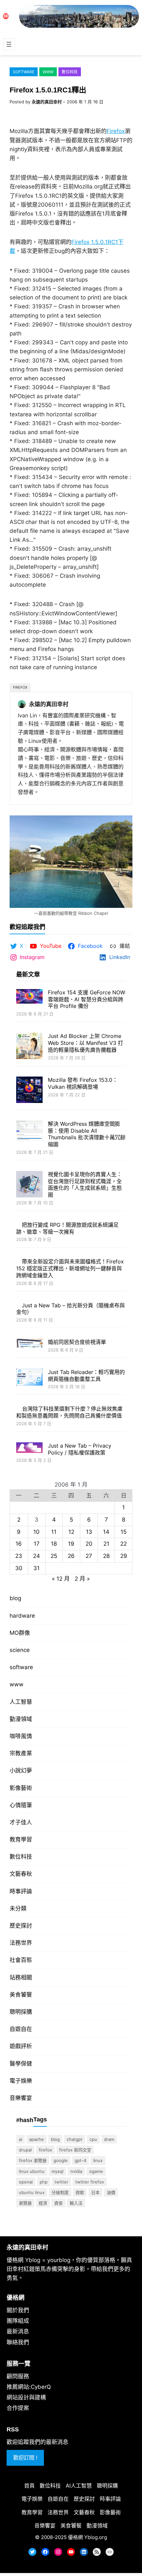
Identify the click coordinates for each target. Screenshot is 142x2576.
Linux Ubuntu (32, 2192)
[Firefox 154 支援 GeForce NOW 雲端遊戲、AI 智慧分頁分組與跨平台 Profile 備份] (29, 997)
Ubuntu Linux (32, 2213)
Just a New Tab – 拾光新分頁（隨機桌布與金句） (84, 1323)
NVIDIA (76, 2192)
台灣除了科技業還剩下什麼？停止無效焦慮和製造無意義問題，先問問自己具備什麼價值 (69, 1429)
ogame (96, 2192)
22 (124, 1564)
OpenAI (26, 2203)
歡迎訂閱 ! (25, 2478)
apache (36, 2160)
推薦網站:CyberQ (29, 2408)
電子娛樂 (21, 2102)
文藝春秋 (21, 1895)
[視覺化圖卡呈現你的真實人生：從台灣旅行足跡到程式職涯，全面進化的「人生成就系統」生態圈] (29, 1185)
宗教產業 (21, 1774)
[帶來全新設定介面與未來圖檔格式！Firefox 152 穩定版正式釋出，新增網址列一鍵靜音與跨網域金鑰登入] (29, 1273)
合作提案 (18, 2429)
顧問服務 (18, 2397)
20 (89, 1564)
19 (71, 1564)
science (20, 1671)
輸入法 (76, 2224)
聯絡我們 (18, 2363)
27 (89, 1577)
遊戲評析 (21, 2067)
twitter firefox (90, 2203)
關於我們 (18, 2331)
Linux (98, 2181)
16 (19, 1564)
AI (20, 2160)
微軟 (80, 2213)
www (48, 72)
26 (71, 1577)
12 (71, 1553)
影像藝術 (21, 1808)
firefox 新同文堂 (75, 2171)
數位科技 (70, 72)
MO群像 (20, 1654)
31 (36, 1589)
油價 (111, 2213)
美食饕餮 (21, 2015)
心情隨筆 (21, 1826)
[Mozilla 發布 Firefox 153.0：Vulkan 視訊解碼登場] (29, 1091)
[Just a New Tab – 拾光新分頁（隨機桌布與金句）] (29, 1324)
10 (36, 1553)
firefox (20, 687)
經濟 (43, 2224)
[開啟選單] (9, 44)
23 (19, 1577)
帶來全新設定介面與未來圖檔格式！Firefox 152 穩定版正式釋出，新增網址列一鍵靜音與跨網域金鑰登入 (69, 1279)
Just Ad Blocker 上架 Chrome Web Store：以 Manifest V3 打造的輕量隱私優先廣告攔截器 (86, 1043)
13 (89, 1553)
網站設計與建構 (26, 2418)
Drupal (25, 2171)
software (24, 72)
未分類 (18, 1929)
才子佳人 (21, 1843)
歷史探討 (21, 1946)
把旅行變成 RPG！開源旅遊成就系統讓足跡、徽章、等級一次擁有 (86, 1232)
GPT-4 (80, 2181)
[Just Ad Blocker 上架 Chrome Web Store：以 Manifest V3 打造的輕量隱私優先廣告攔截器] (29, 1047)
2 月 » (82, 1599)
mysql (57, 2192)
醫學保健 (21, 2084)
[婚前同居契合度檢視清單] (29, 1358)
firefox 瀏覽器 (33, 2181)
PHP (44, 2203)
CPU (93, 2160)
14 (106, 1553)
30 (19, 1589)
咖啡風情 (21, 1757)
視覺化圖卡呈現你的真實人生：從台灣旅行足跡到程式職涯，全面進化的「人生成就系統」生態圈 (85, 1185)
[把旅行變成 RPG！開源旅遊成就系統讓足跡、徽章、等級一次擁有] (29, 1236)
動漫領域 (21, 1740)
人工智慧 (21, 1722)
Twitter (61, 2203)
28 (106, 1577)
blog (15, 1619)
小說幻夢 (21, 1791)
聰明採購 (21, 2033)
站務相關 (21, 1998)
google (61, 2181)
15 (124, 1553)
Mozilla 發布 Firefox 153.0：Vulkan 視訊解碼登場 (83, 1083)
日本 (95, 2213)
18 (54, 1564)
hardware (22, 1636)
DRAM (109, 2160)
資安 (58, 2224)
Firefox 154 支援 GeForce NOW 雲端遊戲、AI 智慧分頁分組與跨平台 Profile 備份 (87, 999)
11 (54, 1553)
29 (124, 1577)
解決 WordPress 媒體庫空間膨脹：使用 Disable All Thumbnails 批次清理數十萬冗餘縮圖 (87, 1134)
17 (37, 1564)
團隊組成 (18, 2342)
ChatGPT (75, 2160)
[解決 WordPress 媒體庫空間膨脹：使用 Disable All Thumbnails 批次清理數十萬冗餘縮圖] (29, 1132)
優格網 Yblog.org (88, 2558)
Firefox (116, 131)
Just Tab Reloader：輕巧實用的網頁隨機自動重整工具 (86, 1389)
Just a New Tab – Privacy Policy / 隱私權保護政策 (80, 1470)
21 (106, 1564)
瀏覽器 (25, 2224)
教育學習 (21, 1860)
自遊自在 (21, 2050)
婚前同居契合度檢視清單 (77, 1356)
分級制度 (60, 2213)
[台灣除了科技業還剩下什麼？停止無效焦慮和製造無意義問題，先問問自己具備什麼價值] (29, 1426)
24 (36, 1577)
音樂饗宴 (21, 2119)
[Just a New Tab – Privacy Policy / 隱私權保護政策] (29, 1469)
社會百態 (21, 1981)
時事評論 (21, 1912)
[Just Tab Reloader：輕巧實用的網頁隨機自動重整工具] (29, 1392)
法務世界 (21, 1964)
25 (54, 1577)
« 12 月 (61, 1599)
